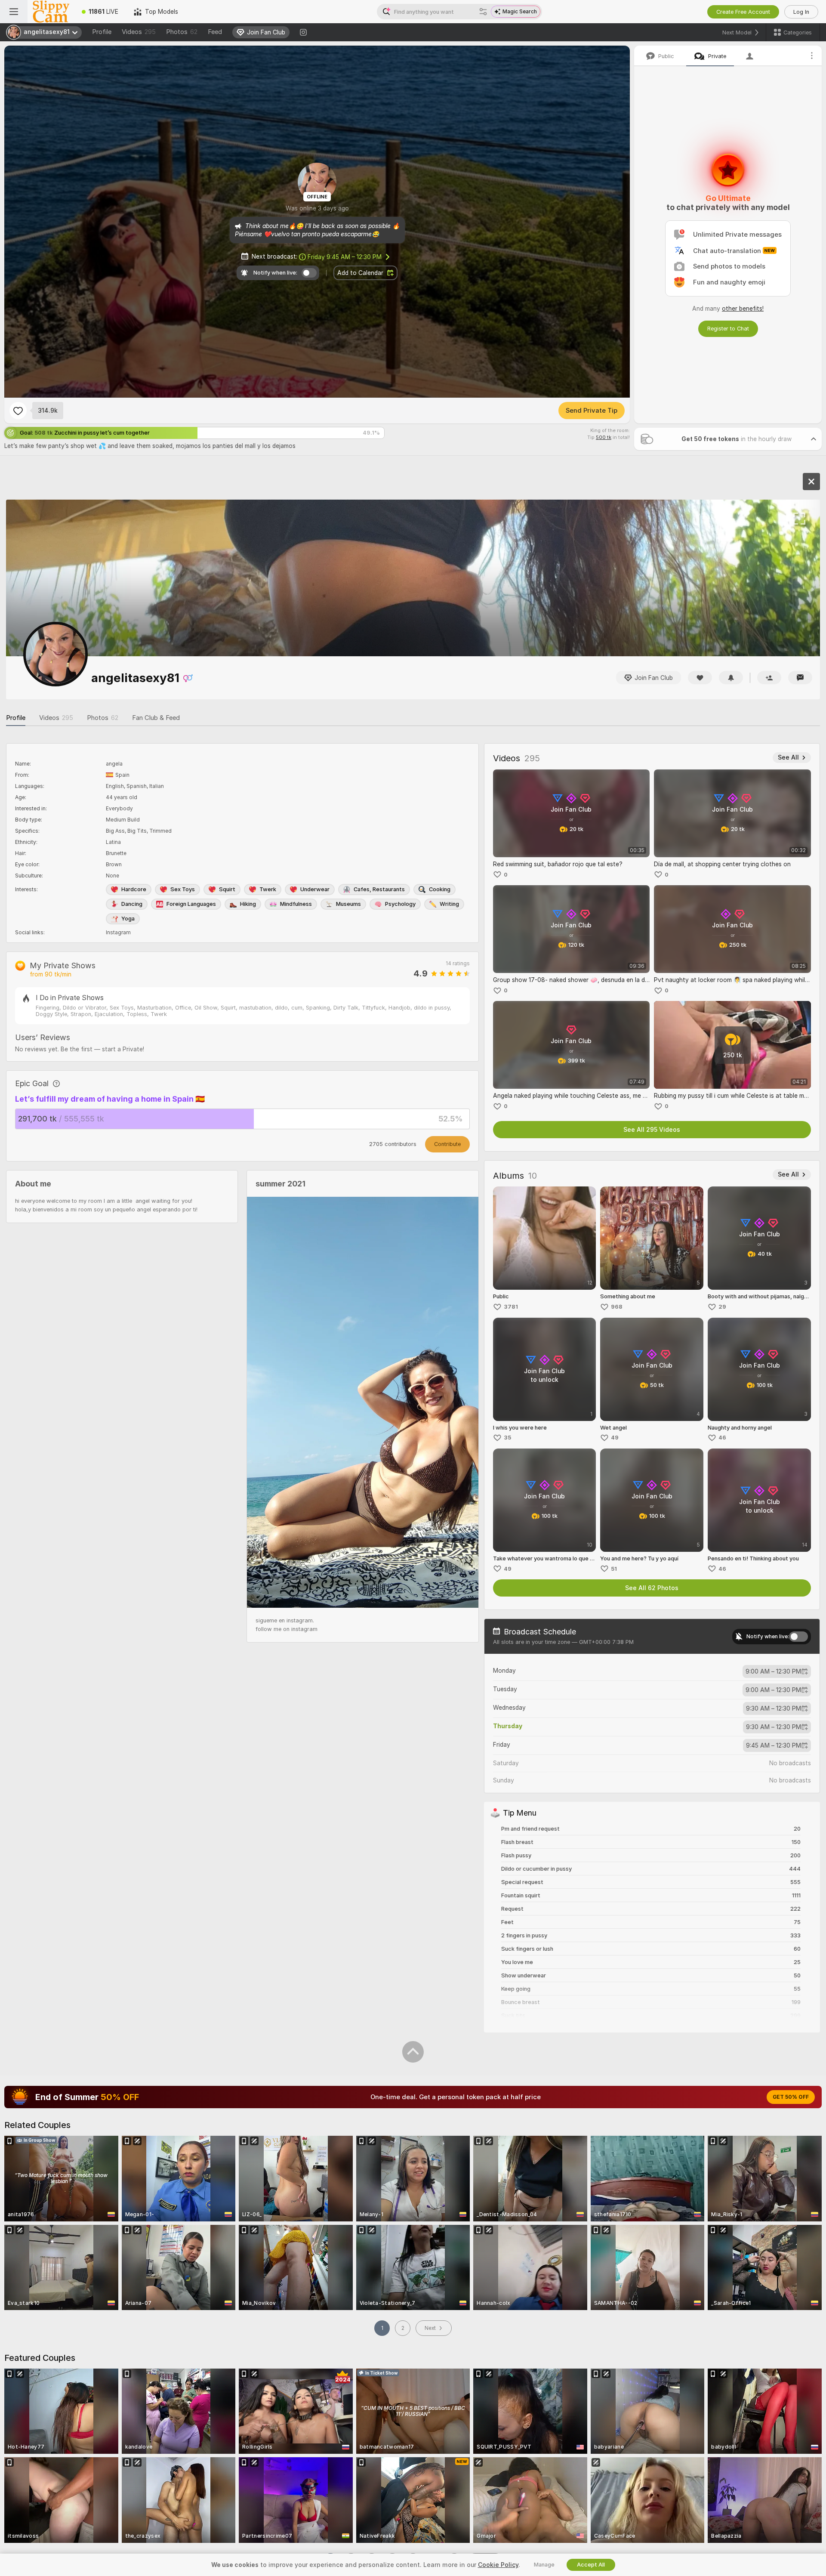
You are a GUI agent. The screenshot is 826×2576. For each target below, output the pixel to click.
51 (614, 1569)
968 (617, 1307)
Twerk (268, 889)
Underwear (315, 889)
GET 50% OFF (791, 2097)
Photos (182, 32)
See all (788, 757)
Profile (102, 32)
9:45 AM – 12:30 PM (345, 257)
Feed (215, 32)
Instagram (118, 933)
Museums (348, 904)
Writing (449, 904)
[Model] (811, 482)
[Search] (483, 12)
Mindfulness (296, 904)
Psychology (400, 904)
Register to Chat (728, 329)
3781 (511, 1307)
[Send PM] (800, 678)
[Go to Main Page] (51, 12)
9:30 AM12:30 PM (774, 1708)
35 (507, 1438)
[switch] (798, 1637)
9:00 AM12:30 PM (773, 1671)
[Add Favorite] (18, 411)
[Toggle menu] (14, 12)
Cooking (440, 889)
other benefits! (743, 309)
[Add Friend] (769, 678)
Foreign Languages (191, 904)
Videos (139, 32)
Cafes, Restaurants (379, 889)
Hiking (248, 904)
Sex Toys (183, 889)
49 (615, 1438)
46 (722, 1438)
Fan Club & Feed (156, 718)
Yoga (128, 919)
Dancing (132, 904)
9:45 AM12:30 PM (774, 1745)
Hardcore (134, 889)
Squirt (227, 889)
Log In (801, 12)
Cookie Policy (498, 2565)
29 (722, 1307)
